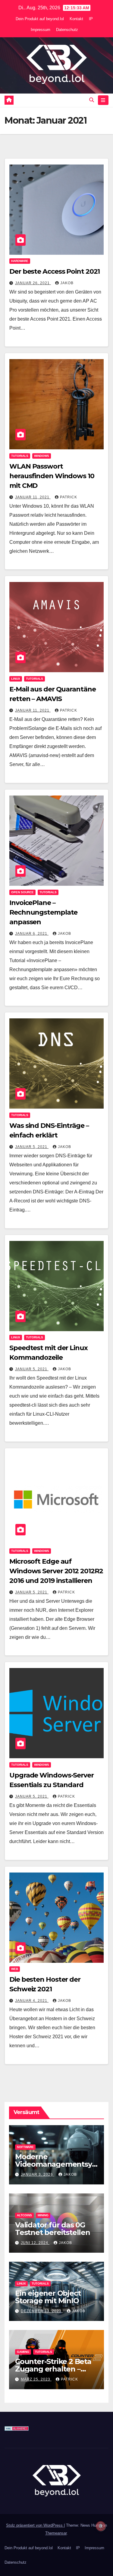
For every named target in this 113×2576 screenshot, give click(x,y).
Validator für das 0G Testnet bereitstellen (53, 2229)
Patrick (69, 497)
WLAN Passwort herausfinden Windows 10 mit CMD (52, 476)
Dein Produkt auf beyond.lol (40, 19)
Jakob (67, 283)
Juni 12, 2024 (35, 2243)
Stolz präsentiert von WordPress (35, 2525)
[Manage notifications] (101, 2526)
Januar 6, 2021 (32, 934)
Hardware (20, 261)
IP (91, 19)
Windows (42, 456)
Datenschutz (67, 30)
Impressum (41, 30)
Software (25, 2147)
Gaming (23, 2352)
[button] (92, 100)
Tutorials (20, 456)
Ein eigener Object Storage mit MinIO (48, 2297)
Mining (43, 2215)
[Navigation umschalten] (103, 100)
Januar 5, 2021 (32, 1147)
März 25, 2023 (36, 2379)
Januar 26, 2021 (33, 283)
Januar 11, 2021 (33, 497)
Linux (16, 679)
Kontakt (76, 19)
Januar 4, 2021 (32, 2001)
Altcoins (24, 2215)
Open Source (22, 892)
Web (15, 1969)
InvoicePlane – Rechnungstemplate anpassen (43, 912)
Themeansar (56, 2533)
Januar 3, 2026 (38, 2174)
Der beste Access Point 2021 (55, 271)
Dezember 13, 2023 (42, 2311)
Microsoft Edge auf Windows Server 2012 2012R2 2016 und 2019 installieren (56, 1571)
